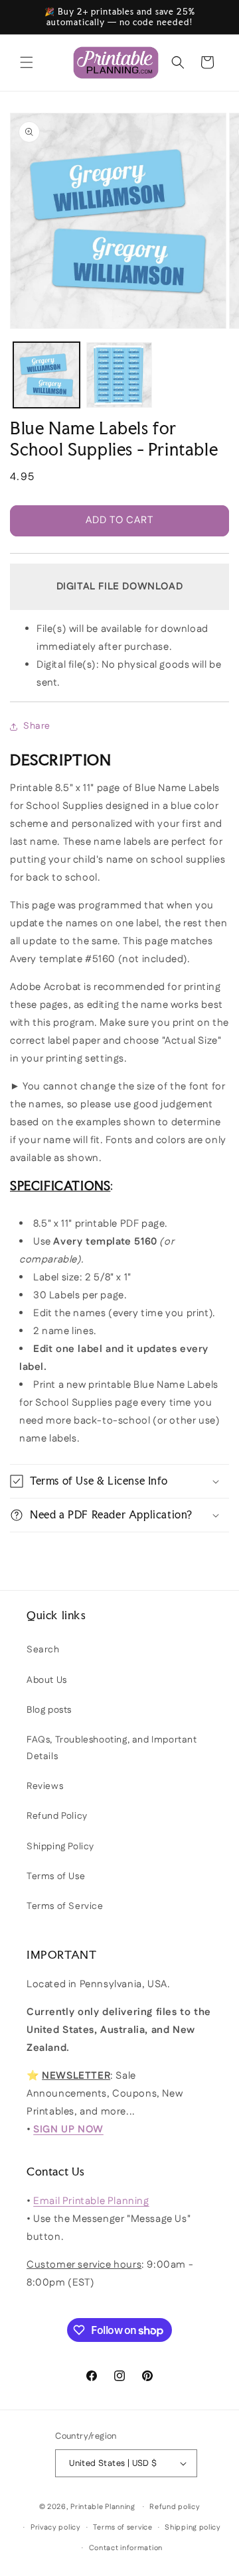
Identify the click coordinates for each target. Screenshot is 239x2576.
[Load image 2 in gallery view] (119, 375)
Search (43, 1650)
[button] (27, 62)
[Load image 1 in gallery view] (46, 375)
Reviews (45, 1786)
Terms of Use (56, 1876)
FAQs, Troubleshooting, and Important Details (112, 1748)
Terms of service (122, 2528)
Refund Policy (57, 1816)
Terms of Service (65, 1906)
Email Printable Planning (91, 2201)
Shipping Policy (60, 1847)
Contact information (126, 2548)
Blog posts (49, 1710)
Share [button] (37, 726)
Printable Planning (103, 2507)
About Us (47, 1680)
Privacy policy (56, 2528)
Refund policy (175, 2507)
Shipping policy (193, 2528)
